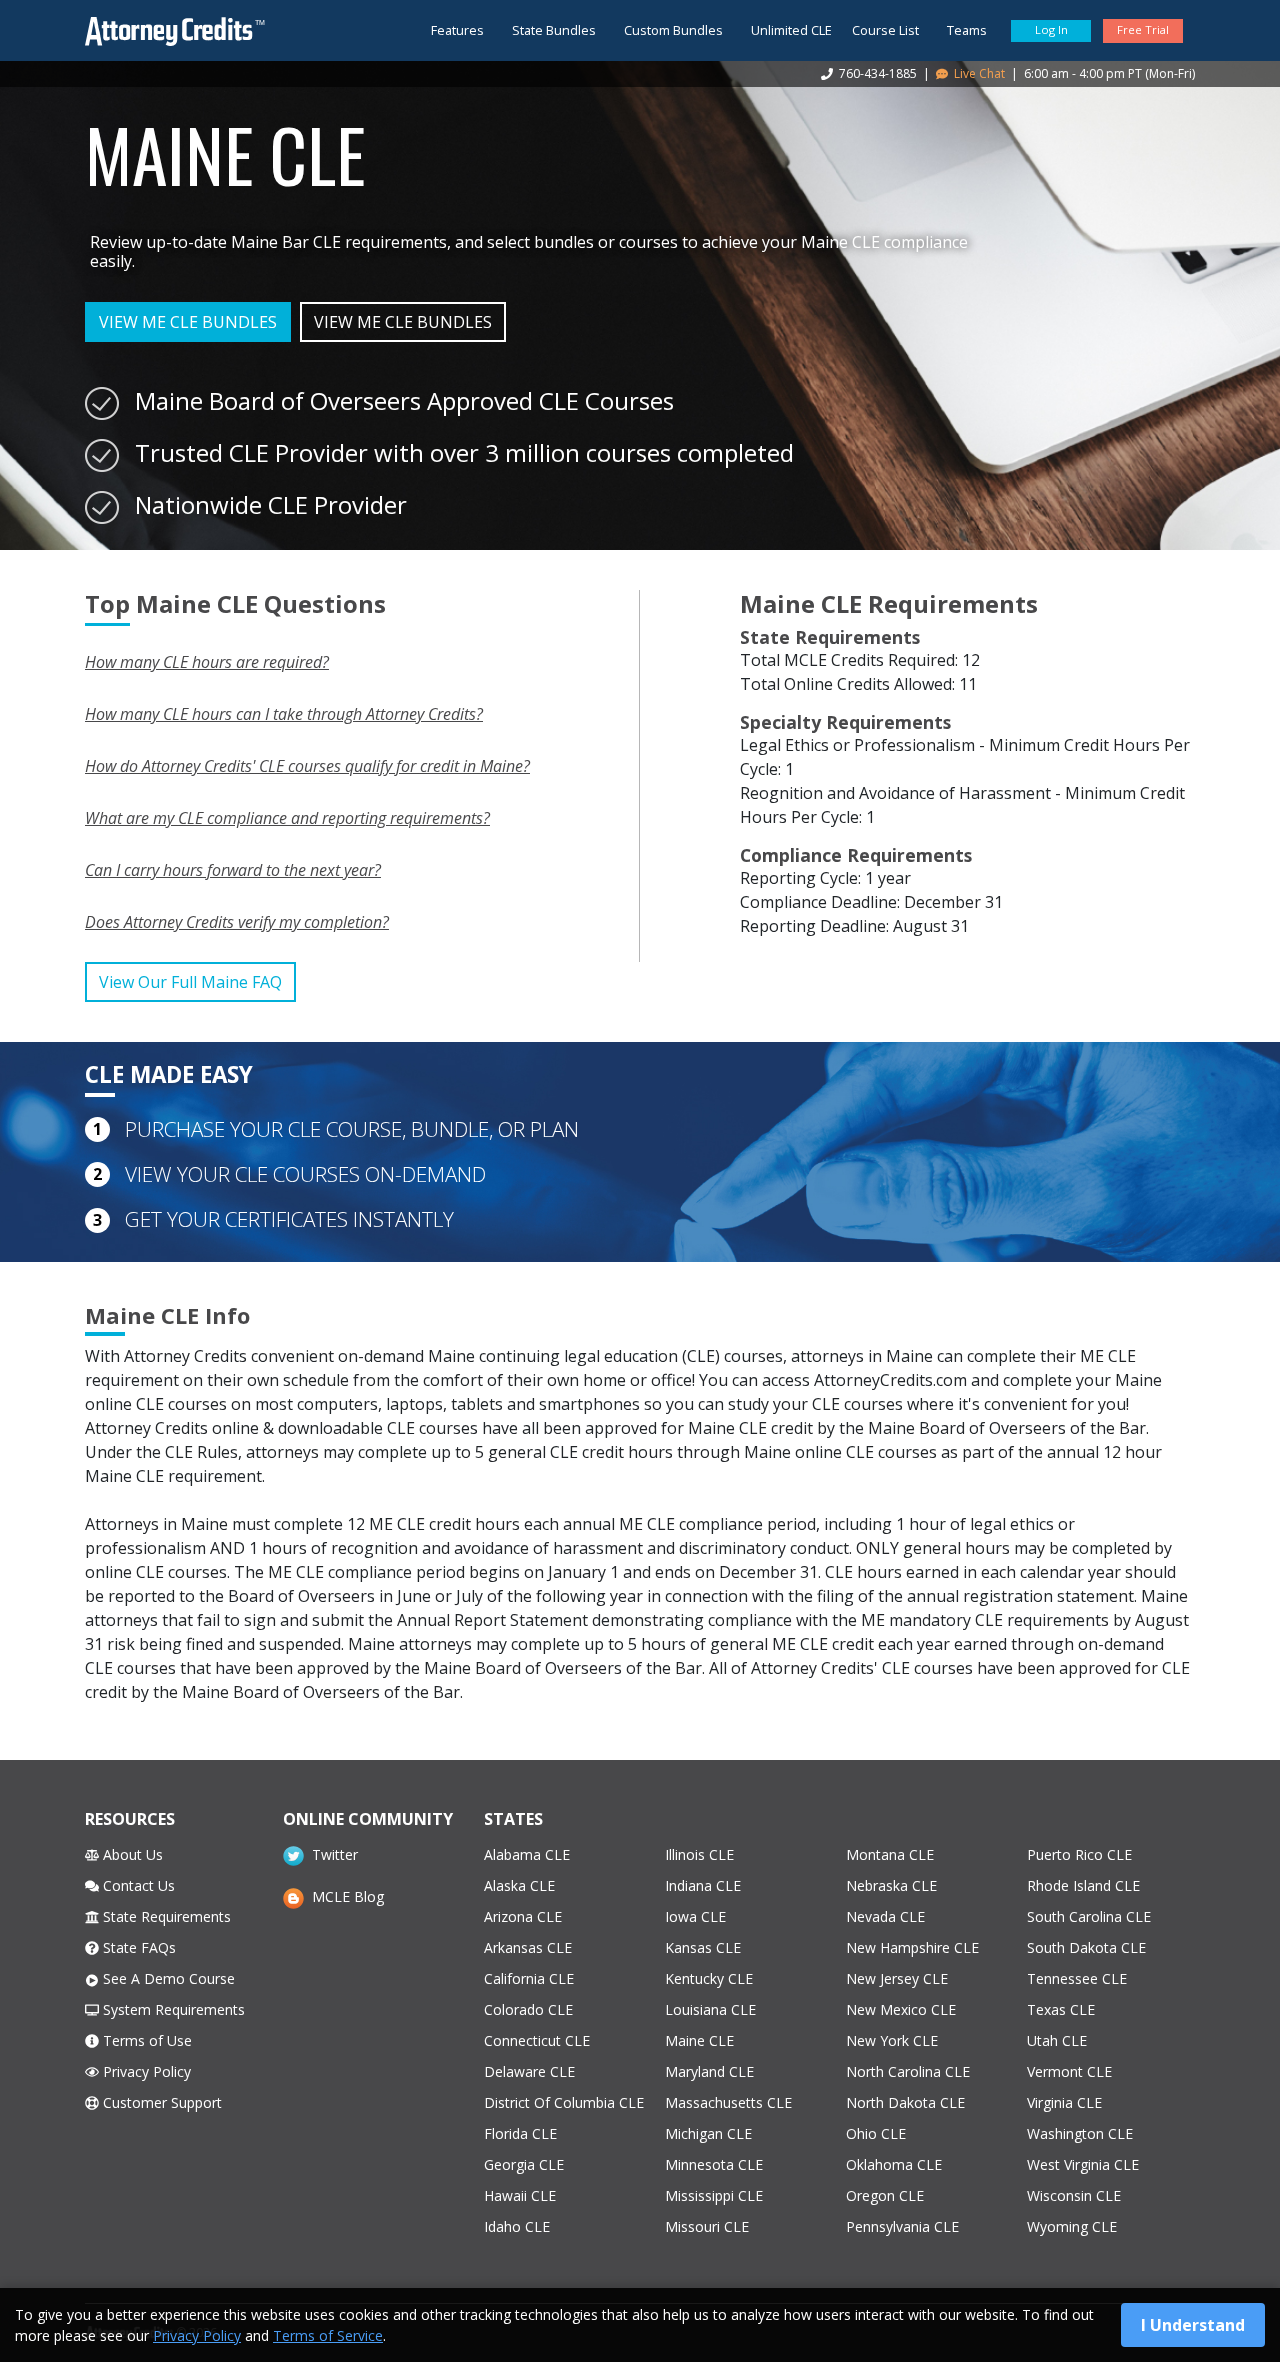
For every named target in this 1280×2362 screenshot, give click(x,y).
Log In (1051, 29)
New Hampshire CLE (912, 1947)
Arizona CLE (523, 1916)
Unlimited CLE (791, 30)
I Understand (1193, 2325)
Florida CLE (520, 2133)
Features (457, 30)
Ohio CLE (876, 2133)
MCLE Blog (343, 1896)
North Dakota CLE (905, 2102)
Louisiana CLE (710, 2009)
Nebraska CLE (891, 1885)
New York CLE (892, 2040)
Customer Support (160, 2102)
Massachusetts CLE (728, 2102)
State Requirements (165, 1916)
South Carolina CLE (1089, 1916)
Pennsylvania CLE (902, 2226)
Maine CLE (699, 2040)
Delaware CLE (529, 2071)
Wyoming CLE (1072, 2226)
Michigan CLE (708, 2133)
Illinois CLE (699, 1854)
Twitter (330, 1854)
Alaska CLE (519, 1885)
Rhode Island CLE (1083, 1885)
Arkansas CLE (528, 1947)
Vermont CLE (1069, 2071)
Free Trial (1143, 29)
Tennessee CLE (1077, 1978)
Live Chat (978, 73)
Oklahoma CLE (894, 2164)
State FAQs (137, 1947)
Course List (885, 30)
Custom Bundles (673, 30)
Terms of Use (145, 2040)
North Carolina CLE (908, 2071)
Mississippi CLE (714, 2195)
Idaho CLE (517, 2226)
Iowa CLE (695, 1916)
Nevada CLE (885, 1916)
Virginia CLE (1064, 2102)
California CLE (529, 1978)
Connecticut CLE (537, 2040)
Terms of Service (328, 2335)
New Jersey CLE (897, 1978)
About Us (131, 1854)
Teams (967, 30)
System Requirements (172, 2009)
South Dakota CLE (1086, 1947)
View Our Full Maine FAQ (190, 982)
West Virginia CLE (1083, 2164)
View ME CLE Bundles (188, 322)
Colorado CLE (528, 2009)
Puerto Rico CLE (1079, 1854)
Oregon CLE (885, 2195)
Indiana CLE (703, 1885)
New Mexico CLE (901, 2009)
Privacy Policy (145, 2071)
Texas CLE (1061, 2009)
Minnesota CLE (714, 2164)
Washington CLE (1080, 2133)
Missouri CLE (707, 2226)
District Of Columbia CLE (564, 2102)
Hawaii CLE (520, 2195)
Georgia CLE (524, 2164)
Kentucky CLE (709, 1978)
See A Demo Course (167, 1978)
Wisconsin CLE (1074, 2195)
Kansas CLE (703, 1947)
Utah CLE (1057, 2040)
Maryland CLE (709, 2071)
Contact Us (137, 1885)
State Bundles (554, 30)
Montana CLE (890, 1854)
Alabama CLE (527, 1854)
